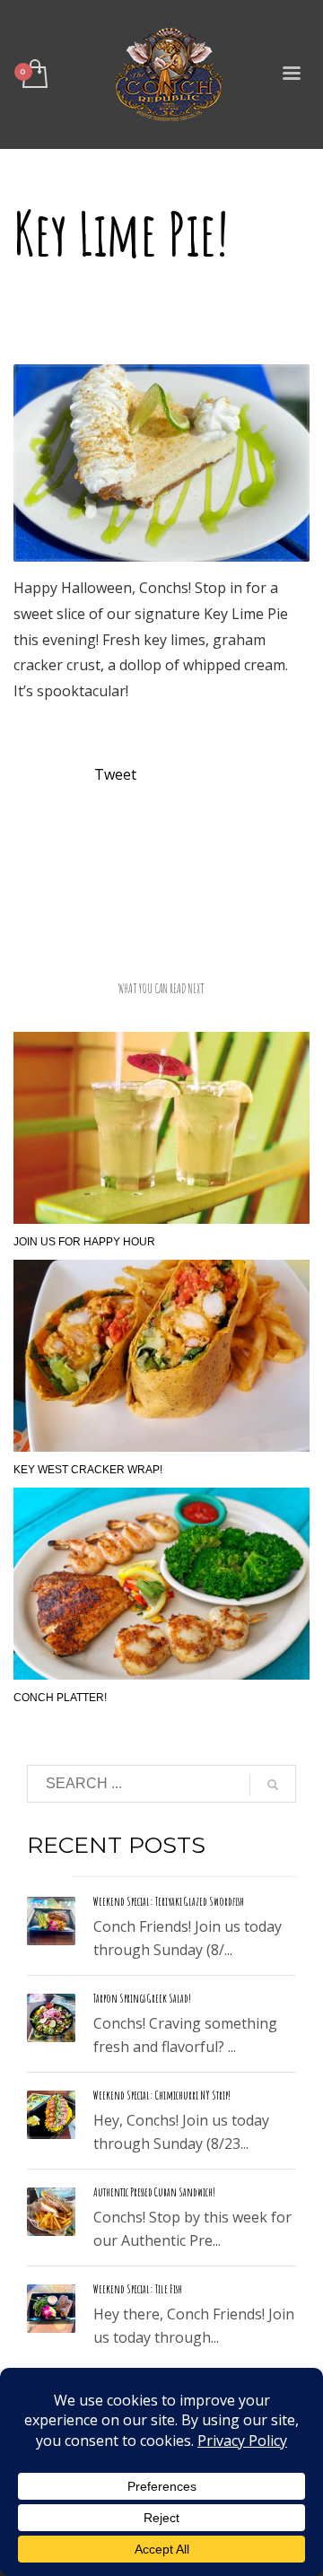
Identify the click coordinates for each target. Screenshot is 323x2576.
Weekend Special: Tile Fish (138, 2289)
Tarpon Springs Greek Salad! (142, 1998)
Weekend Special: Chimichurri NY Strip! (162, 2095)
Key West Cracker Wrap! (88, 1470)
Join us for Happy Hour (84, 1242)
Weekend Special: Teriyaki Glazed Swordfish (169, 1901)
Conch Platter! (60, 1698)
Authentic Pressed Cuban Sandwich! (154, 2192)
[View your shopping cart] (34, 75)
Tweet (115, 774)
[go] (273, 1785)
